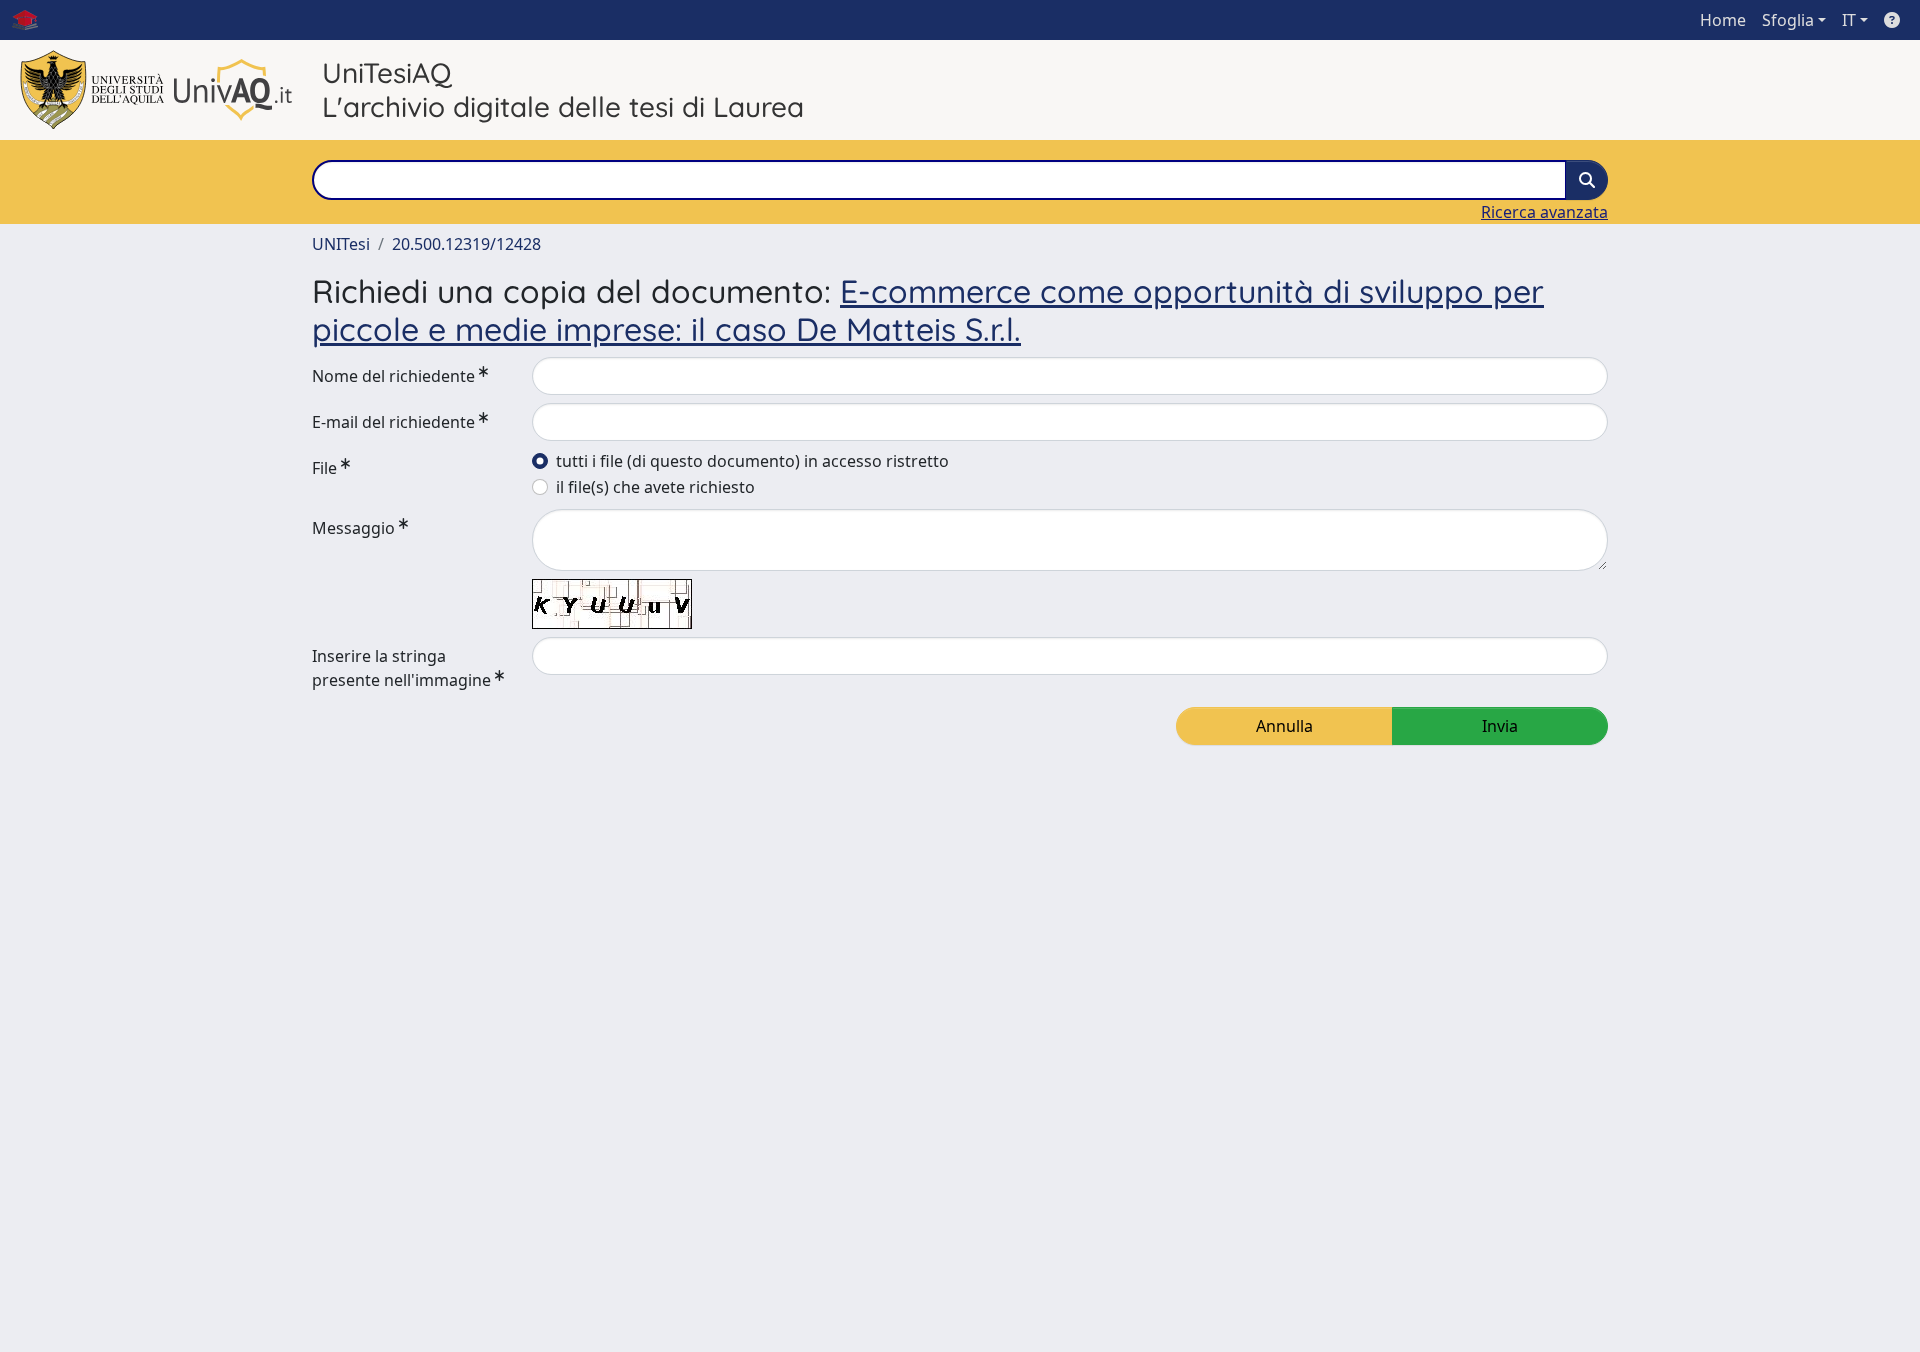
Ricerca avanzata (1544, 212)
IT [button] (1849, 20)
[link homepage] (33, 20)
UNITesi (341, 244)
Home (1723, 20)
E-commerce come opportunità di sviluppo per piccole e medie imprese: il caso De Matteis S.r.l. (928, 310)
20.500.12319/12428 (466, 244)
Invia (1500, 726)
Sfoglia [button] (1788, 20)
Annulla (1284, 726)
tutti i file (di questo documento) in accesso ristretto (752, 461)
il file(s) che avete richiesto (655, 487)
